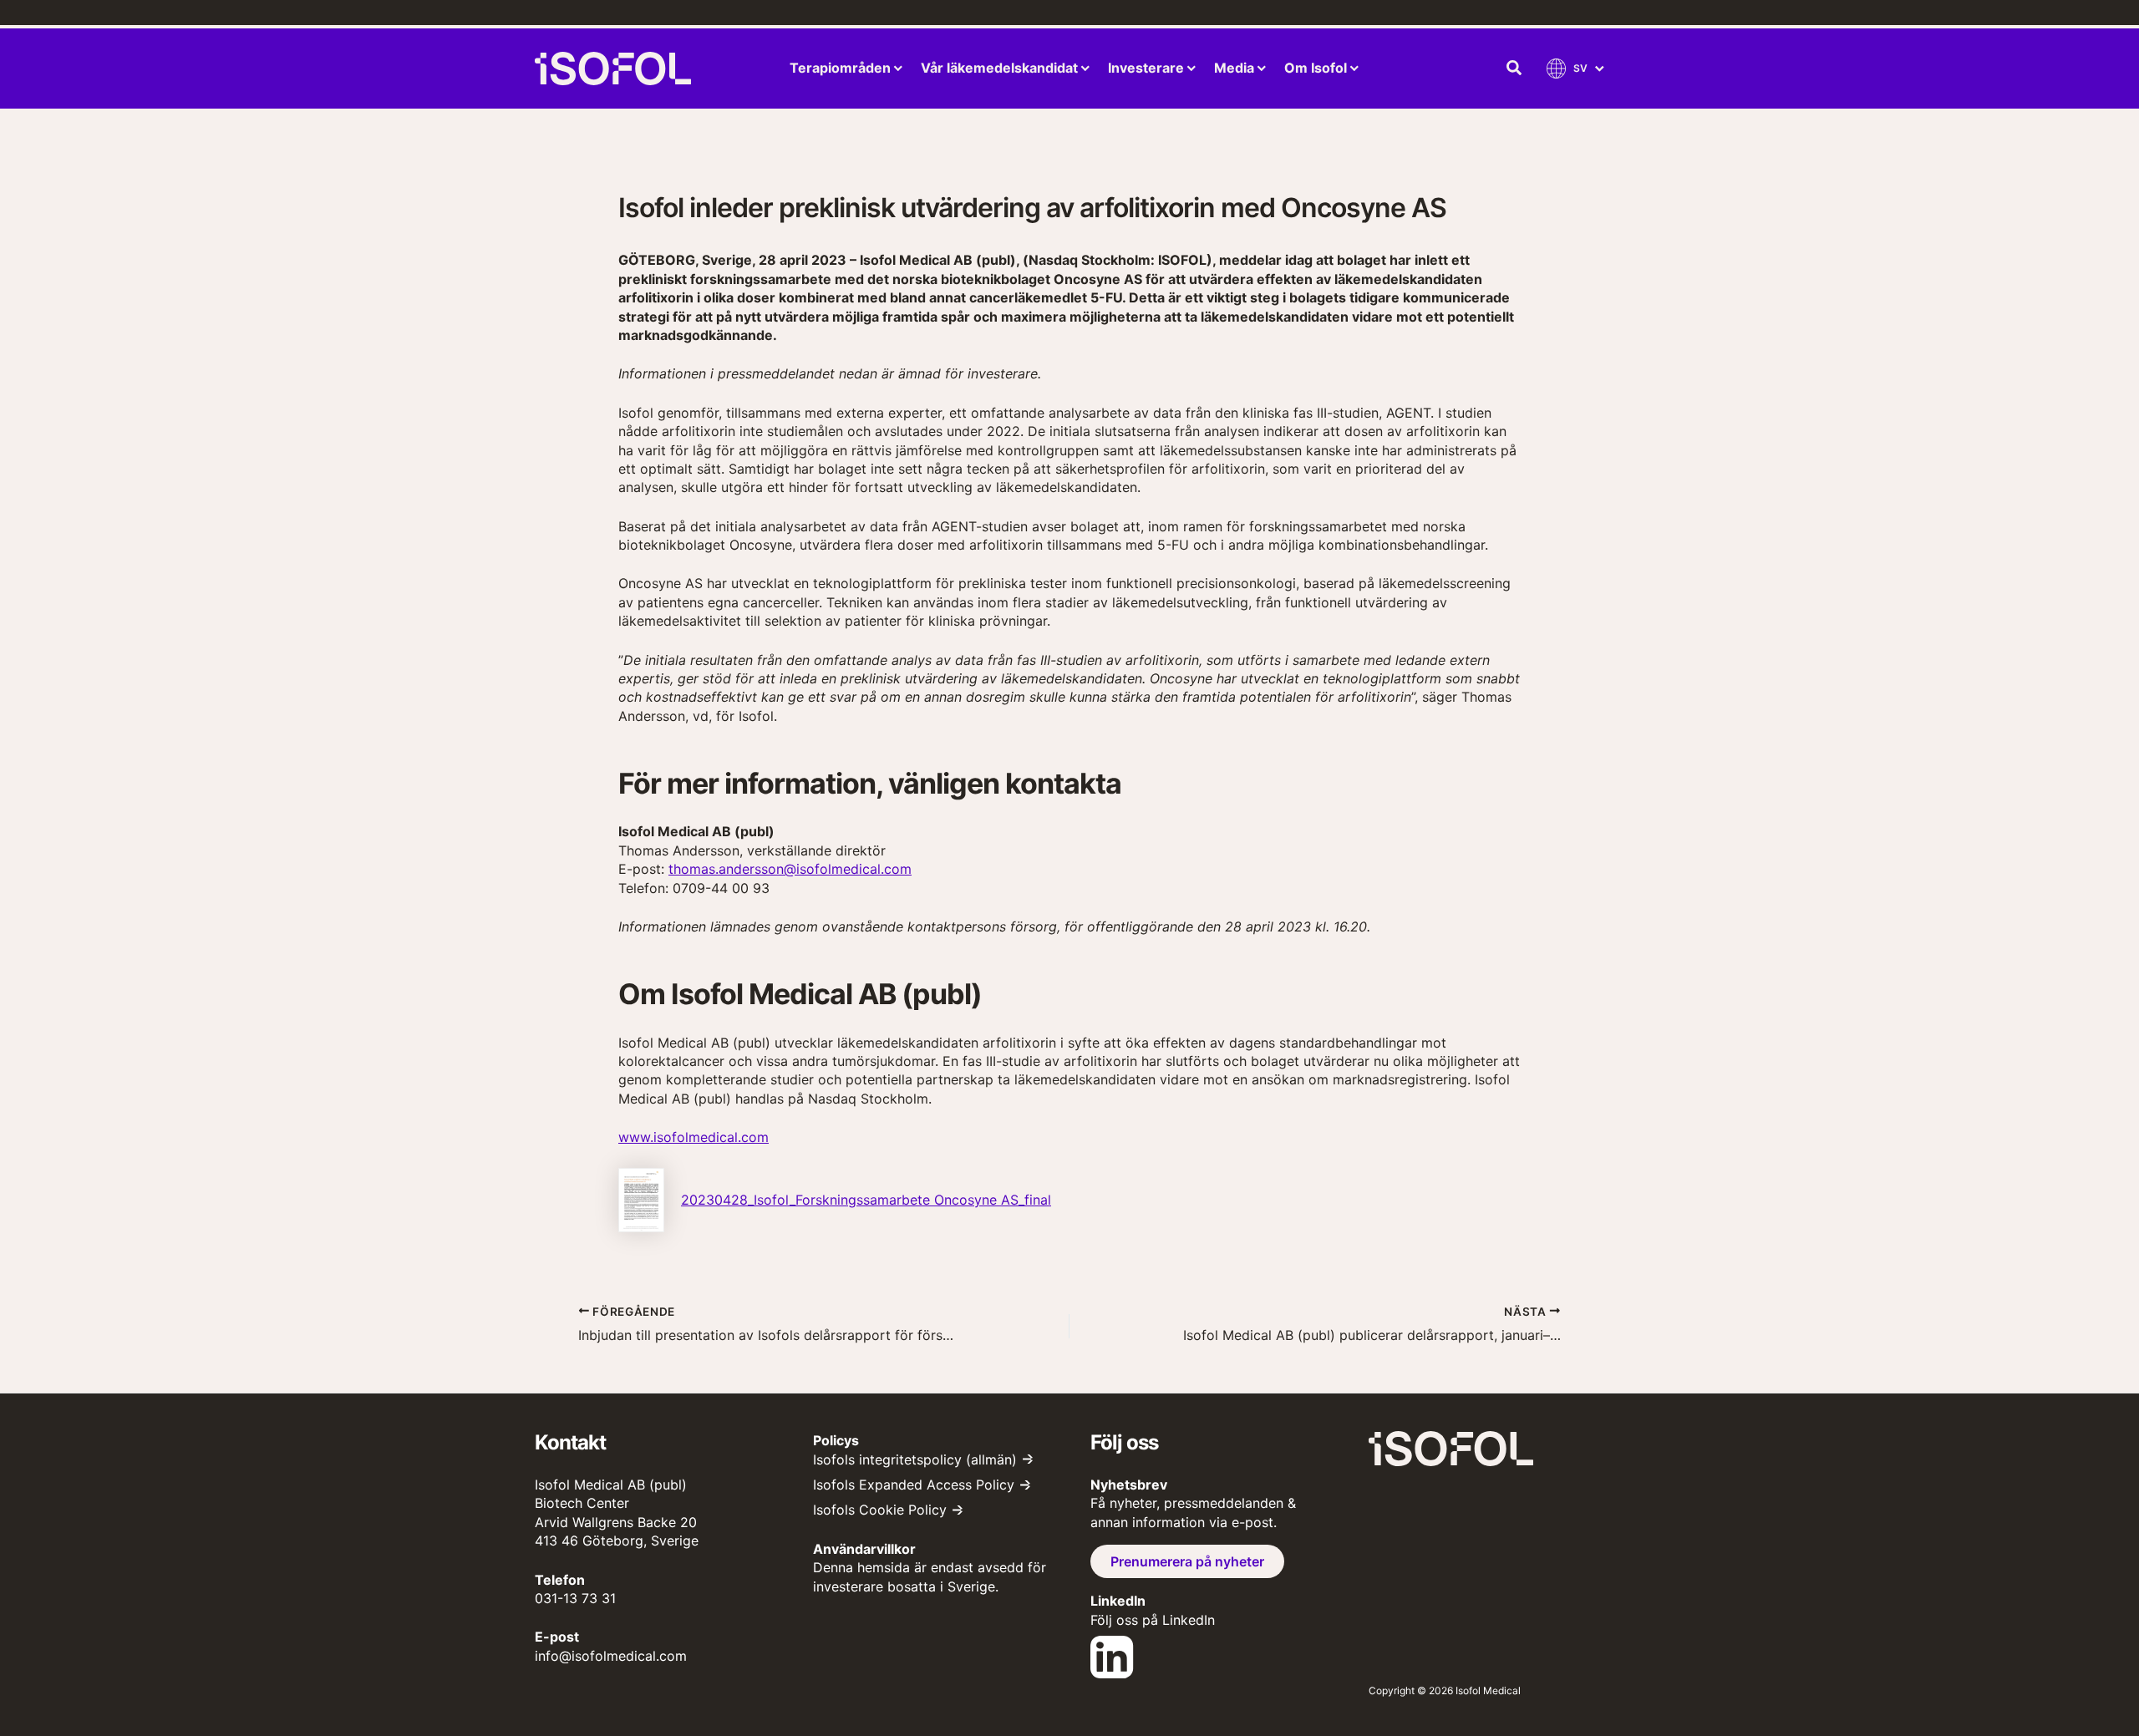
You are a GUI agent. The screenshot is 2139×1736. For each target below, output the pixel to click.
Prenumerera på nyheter (1187, 1561)
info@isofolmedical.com (611, 1656)
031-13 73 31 (575, 1598)
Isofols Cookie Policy (880, 1510)
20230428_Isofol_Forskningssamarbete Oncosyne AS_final (866, 1200)
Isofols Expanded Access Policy (914, 1485)
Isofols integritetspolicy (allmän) (915, 1459)
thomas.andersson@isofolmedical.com (790, 869)
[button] (1515, 69)
